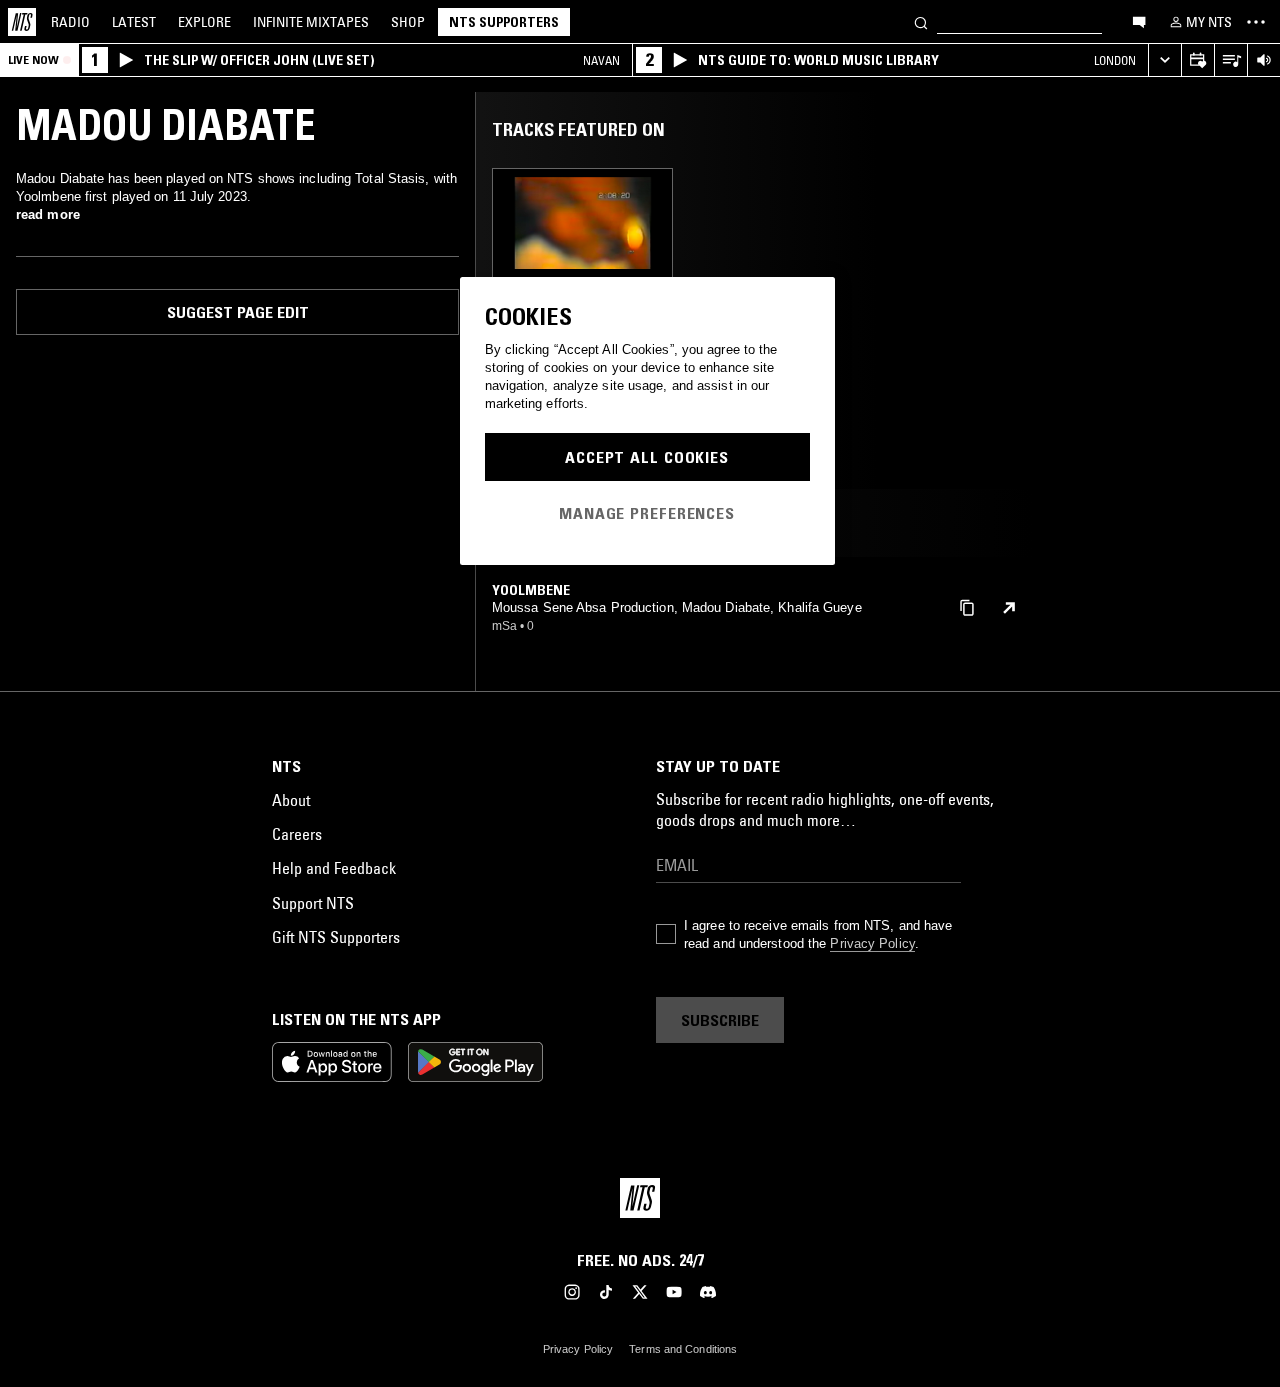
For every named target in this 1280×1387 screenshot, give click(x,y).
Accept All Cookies (647, 457)
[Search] (921, 21)
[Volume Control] (1263, 60)
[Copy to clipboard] (967, 606)
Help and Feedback (334, 868)
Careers (297, 834)
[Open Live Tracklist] (1230, 60)
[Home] (22, 22)
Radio (70, 22)
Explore (204, 22)
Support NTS (313, 903)
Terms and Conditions (683, 1349)
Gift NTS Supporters (336, 937)
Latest (134, 22)
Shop (408, 22)
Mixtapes (311, 22)
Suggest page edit (238, 312)
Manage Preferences (647, 513)
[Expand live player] (1164, 60)
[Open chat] (1139, 21)
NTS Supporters (504, 22)
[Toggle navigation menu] (1256, 22)
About (291, 800)
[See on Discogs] (1009, 608)
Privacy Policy (872, 943)
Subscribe (720, 1020)
